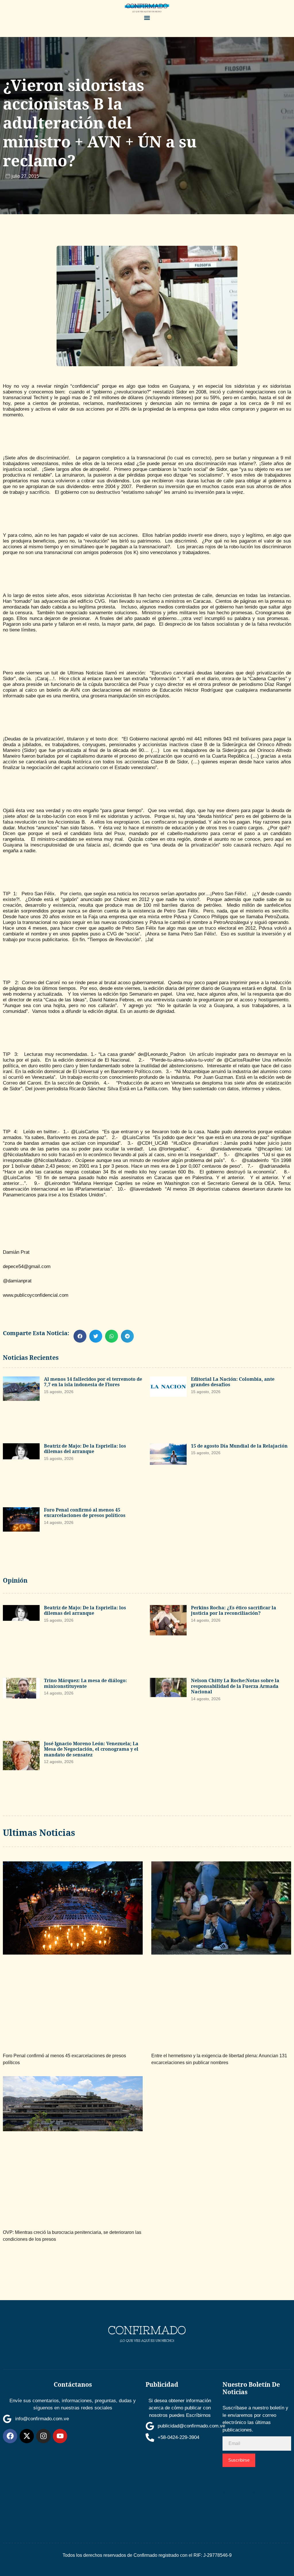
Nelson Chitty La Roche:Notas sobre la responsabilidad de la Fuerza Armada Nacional (235, 1686)
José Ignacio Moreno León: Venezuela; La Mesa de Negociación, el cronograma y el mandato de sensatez (91, 1749)
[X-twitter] (27, 2436)
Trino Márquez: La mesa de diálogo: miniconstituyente (85, 1683)
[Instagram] (43, 2436)
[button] (147, 18)
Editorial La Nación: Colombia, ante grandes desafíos (233, 1382)
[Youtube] (60, 2436)
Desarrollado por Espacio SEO (252, 2489)
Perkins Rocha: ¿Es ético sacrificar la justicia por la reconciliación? (234, 1610)
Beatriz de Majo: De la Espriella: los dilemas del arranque (85, 1449)
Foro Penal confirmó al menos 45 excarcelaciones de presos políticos (85, 1513)
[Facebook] (10, 2436)
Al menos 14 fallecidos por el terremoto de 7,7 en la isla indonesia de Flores (93, 1382)
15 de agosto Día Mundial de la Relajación (239, 1446)
